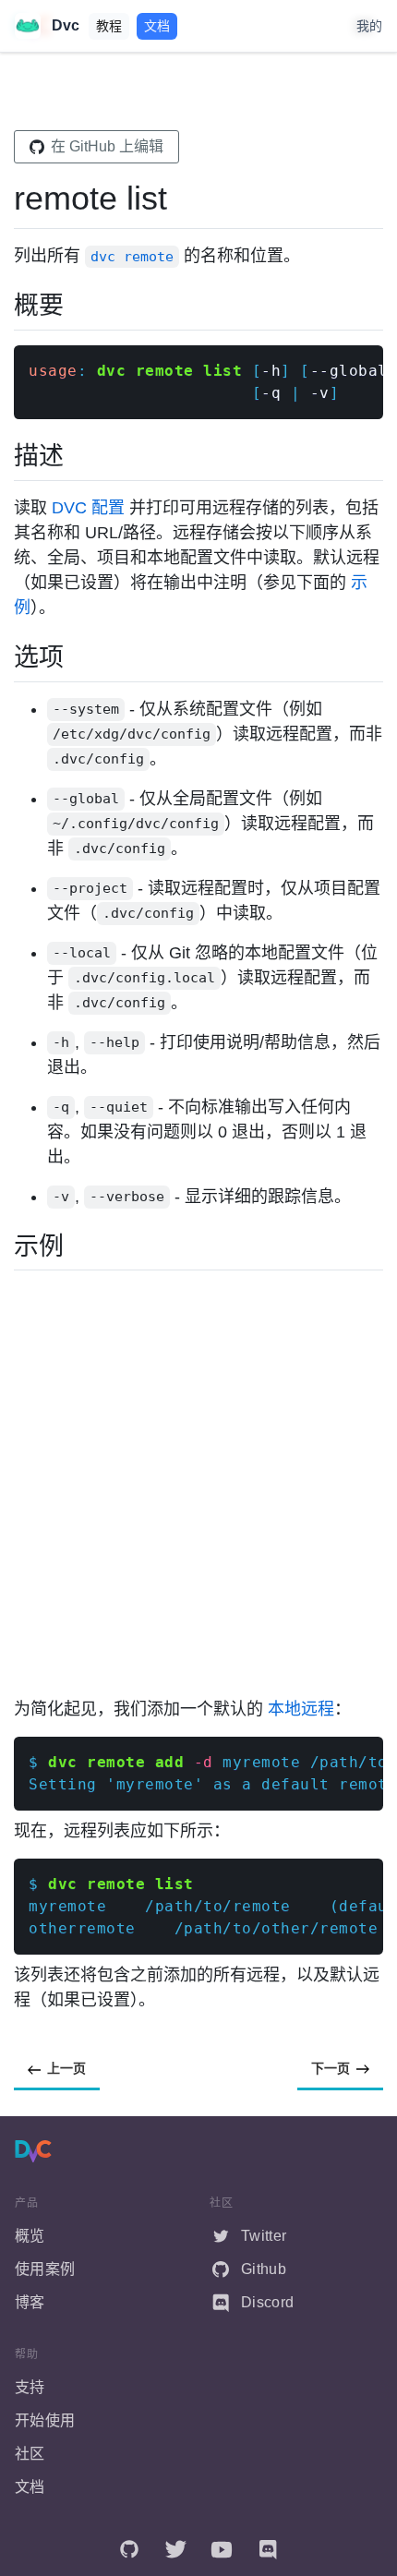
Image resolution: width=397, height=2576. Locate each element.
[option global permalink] (22, 799)
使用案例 (45, 2269)
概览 (30, 2236)
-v (320, 393)
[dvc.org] (33, 2149)
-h (271, 371)
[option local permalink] (22, 953)
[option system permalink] (22, 710)
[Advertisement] (198, 1484)
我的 (369, 26)
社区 (30, 2454)
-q (276, 393)
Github (264, 2269)
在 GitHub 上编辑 (107, 146)
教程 (109, 26)
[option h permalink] (22, 1043)
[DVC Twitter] (175, 2549)
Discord (267, 2302)
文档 (157, 26)
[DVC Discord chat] (268, 2549)
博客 (30, 2302)
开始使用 (45, 2420)
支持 (30, 2387)
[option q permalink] (22, 1107)
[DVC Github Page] (129, 2549)
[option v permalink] (22, 1197)
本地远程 (301, 1709)
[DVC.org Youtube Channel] (222, 2549)
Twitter (264, 2236)
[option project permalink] (22, 889)
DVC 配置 (88, 508)
